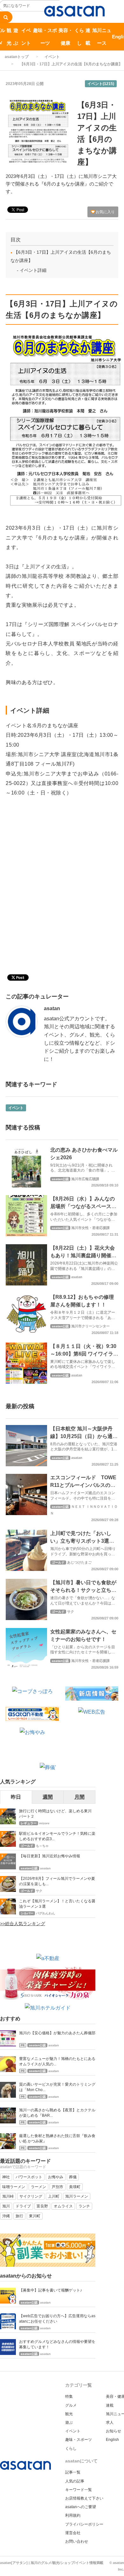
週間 (48, 1797)
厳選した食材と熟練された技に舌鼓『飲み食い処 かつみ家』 (57, 2138)
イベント (26, 37)
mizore (44, 1823)
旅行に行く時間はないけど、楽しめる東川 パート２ (57, 1814)
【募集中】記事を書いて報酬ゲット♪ (51, 2290)
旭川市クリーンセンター (90, 1326)
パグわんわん (45, 1913)
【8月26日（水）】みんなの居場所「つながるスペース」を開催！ (83, 1206)
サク (71, 1612)
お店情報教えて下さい (84, 2498)
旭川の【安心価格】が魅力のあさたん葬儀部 (57, 2033)
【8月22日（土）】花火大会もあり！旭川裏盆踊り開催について (83, 1255)
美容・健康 (66, 37)
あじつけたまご (79, 1562)
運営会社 (73, 2533)
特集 (69, 2396)
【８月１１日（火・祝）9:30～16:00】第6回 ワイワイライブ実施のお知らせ (84, 1354)
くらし (79, 37)
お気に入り (105, 212)
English (112, 2440)
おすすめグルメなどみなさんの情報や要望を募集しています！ (57, 2344)
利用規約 (73, 2515)
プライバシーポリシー (84, 2524)
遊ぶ (16, 37)
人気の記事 (75, 2481)
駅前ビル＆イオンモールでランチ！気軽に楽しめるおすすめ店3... (57, 1836)
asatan (52, 1008)
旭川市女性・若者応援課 (90, 1228)
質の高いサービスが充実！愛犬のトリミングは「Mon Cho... (57, 2087)
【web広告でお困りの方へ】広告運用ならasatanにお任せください (57, 2319)
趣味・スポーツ (45, 37)
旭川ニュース (102, 37)
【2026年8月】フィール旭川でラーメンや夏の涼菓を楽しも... (57, 1881)
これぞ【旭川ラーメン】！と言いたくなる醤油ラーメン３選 (57, 1904)
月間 (79, 1797)
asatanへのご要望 (81, 2507)
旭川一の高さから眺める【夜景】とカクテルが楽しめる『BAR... (57, 2113)
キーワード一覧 (79, 2490)
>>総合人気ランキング (23, 1924)
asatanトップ (17, 57)
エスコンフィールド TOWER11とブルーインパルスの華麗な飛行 (83, 1485)
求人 (110, 2422)
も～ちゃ (42, 1846)
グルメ (71, 2405)
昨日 (16, 1797)
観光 (9, 37)
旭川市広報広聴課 (85, 1179)
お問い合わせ (77, 2541)
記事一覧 (73, 2472)
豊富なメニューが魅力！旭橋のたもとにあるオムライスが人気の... (57, 2061)
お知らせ (114, 2431)
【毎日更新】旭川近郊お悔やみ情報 (50, 1856)
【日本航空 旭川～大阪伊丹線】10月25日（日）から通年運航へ (84, 1436)
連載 (88, 37)
